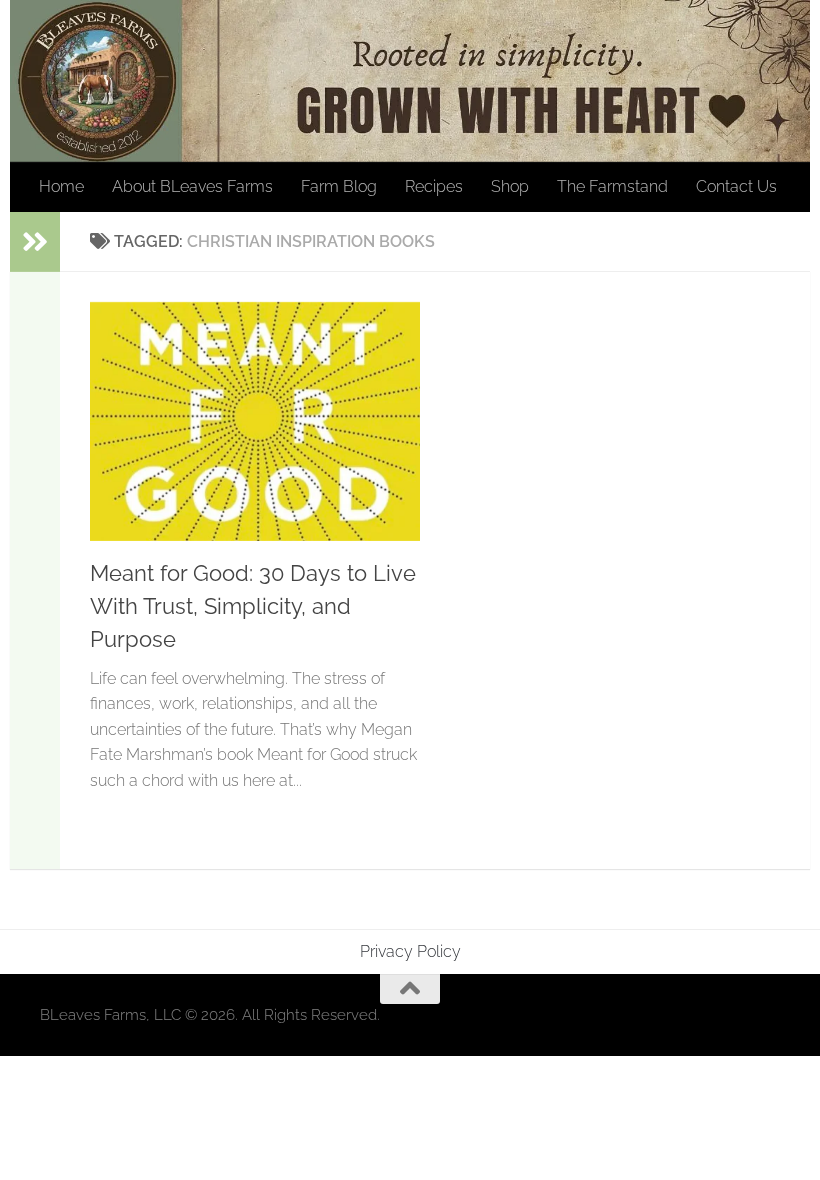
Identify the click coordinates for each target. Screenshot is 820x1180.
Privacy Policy (410, 951)
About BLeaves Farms (192, 186)
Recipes (434, 186)
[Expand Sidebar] (35, 242)
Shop (510, 186)
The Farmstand (612, 186)
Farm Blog (339, 186)
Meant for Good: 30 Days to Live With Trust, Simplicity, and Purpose (253, 606)
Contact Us (736, 186)
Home (61, 186)
